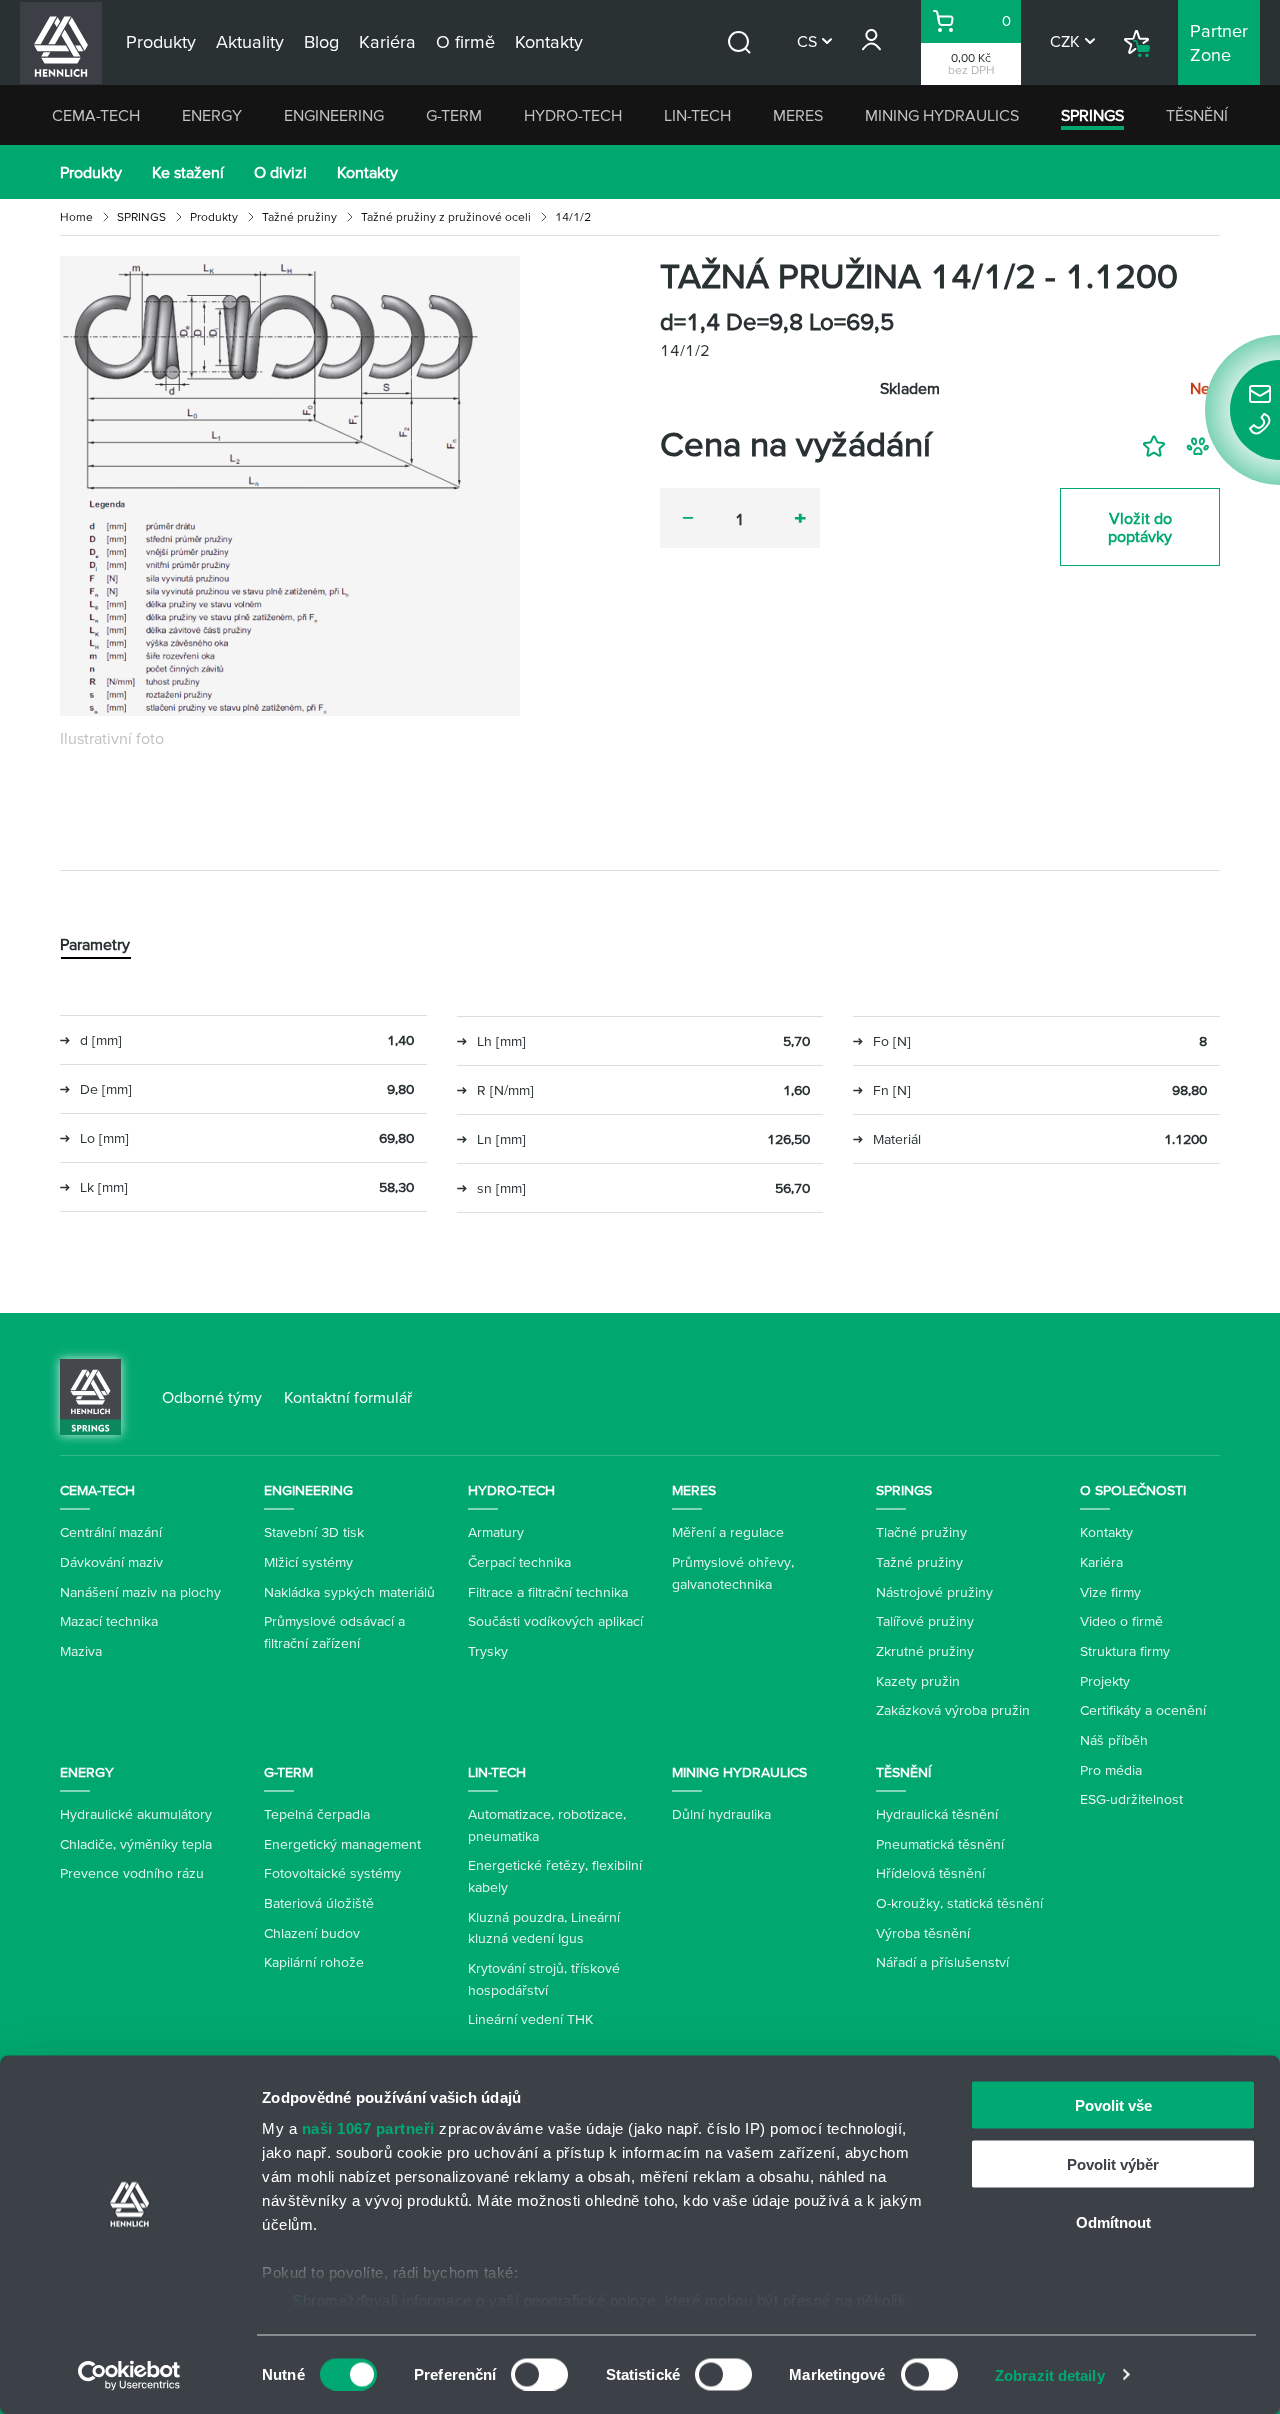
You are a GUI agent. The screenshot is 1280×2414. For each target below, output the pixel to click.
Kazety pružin (918, 1681)
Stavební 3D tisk (314, 1532)
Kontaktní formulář (348, 1397)
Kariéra (1101, 1562)
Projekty (1105, 1681)
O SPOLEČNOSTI (1133, 1490)
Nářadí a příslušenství (942, 1962)
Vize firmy (1110, 1592)
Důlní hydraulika (721, 1814)
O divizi (280, 172)
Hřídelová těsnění (930, 1873)
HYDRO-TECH (573, 115)
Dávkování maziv (111, 1562)
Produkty (91, 172)
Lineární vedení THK (530, 2019)
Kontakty (367, 172)
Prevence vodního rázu (132, 1873)
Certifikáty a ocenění (1143, 1710)
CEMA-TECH (96, 115)
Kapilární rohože (314, 1962)
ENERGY (212, 115)
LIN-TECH (697, 115)
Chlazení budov (312, 1933)
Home (76, 216)
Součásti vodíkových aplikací (555, 1621)
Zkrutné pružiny (925, 1651)
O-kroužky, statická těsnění (959, 1903)
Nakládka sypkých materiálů (349, 1592)
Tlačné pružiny (921, 1532)
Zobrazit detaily (1050, 2374)
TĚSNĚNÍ (1197, 115)
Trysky (488, 1651)
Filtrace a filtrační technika (548, 1592)
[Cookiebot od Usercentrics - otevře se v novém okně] (129, 2375)
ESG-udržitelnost (1131, 1799)
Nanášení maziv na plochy (140, 1592)
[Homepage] (90, 1395)
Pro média (1111, 1770)
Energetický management (342, 1844)
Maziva (81, 1651)
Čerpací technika (519, 1562)
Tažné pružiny (299, 216)
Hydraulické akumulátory (136, 1814)
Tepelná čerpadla (317, 1814)
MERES (798, 115)
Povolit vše (1113, 2105)
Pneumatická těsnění (940, 1844)
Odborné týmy (212, 1397)
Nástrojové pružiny (934, 1592)
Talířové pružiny (925, 1621)
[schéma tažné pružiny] (290, 486)
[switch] (539, 2374)
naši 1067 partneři (368, 2128)
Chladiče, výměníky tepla (136, 1844)
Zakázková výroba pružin (953, 1710)
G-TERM (454, 115)
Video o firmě (1121, 1621)
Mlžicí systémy (308, 1562)
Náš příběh (1114, 1740)
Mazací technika (109, 1621)
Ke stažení (188, 172)
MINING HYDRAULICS (942, 115)
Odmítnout (1113, 2222)
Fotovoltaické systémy (332, 1873)
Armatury (496, 1532)
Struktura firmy (1125, 1651)
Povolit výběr (1113, 2163)
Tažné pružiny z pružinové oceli (446, 216)
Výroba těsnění (923, 1933)
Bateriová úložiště (319, 1903)
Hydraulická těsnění (937, 1814)
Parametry (95, 944)
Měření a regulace (728, 1532)
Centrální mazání (111, 1532)
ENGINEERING (334, 115)
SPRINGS (1092, 115)
